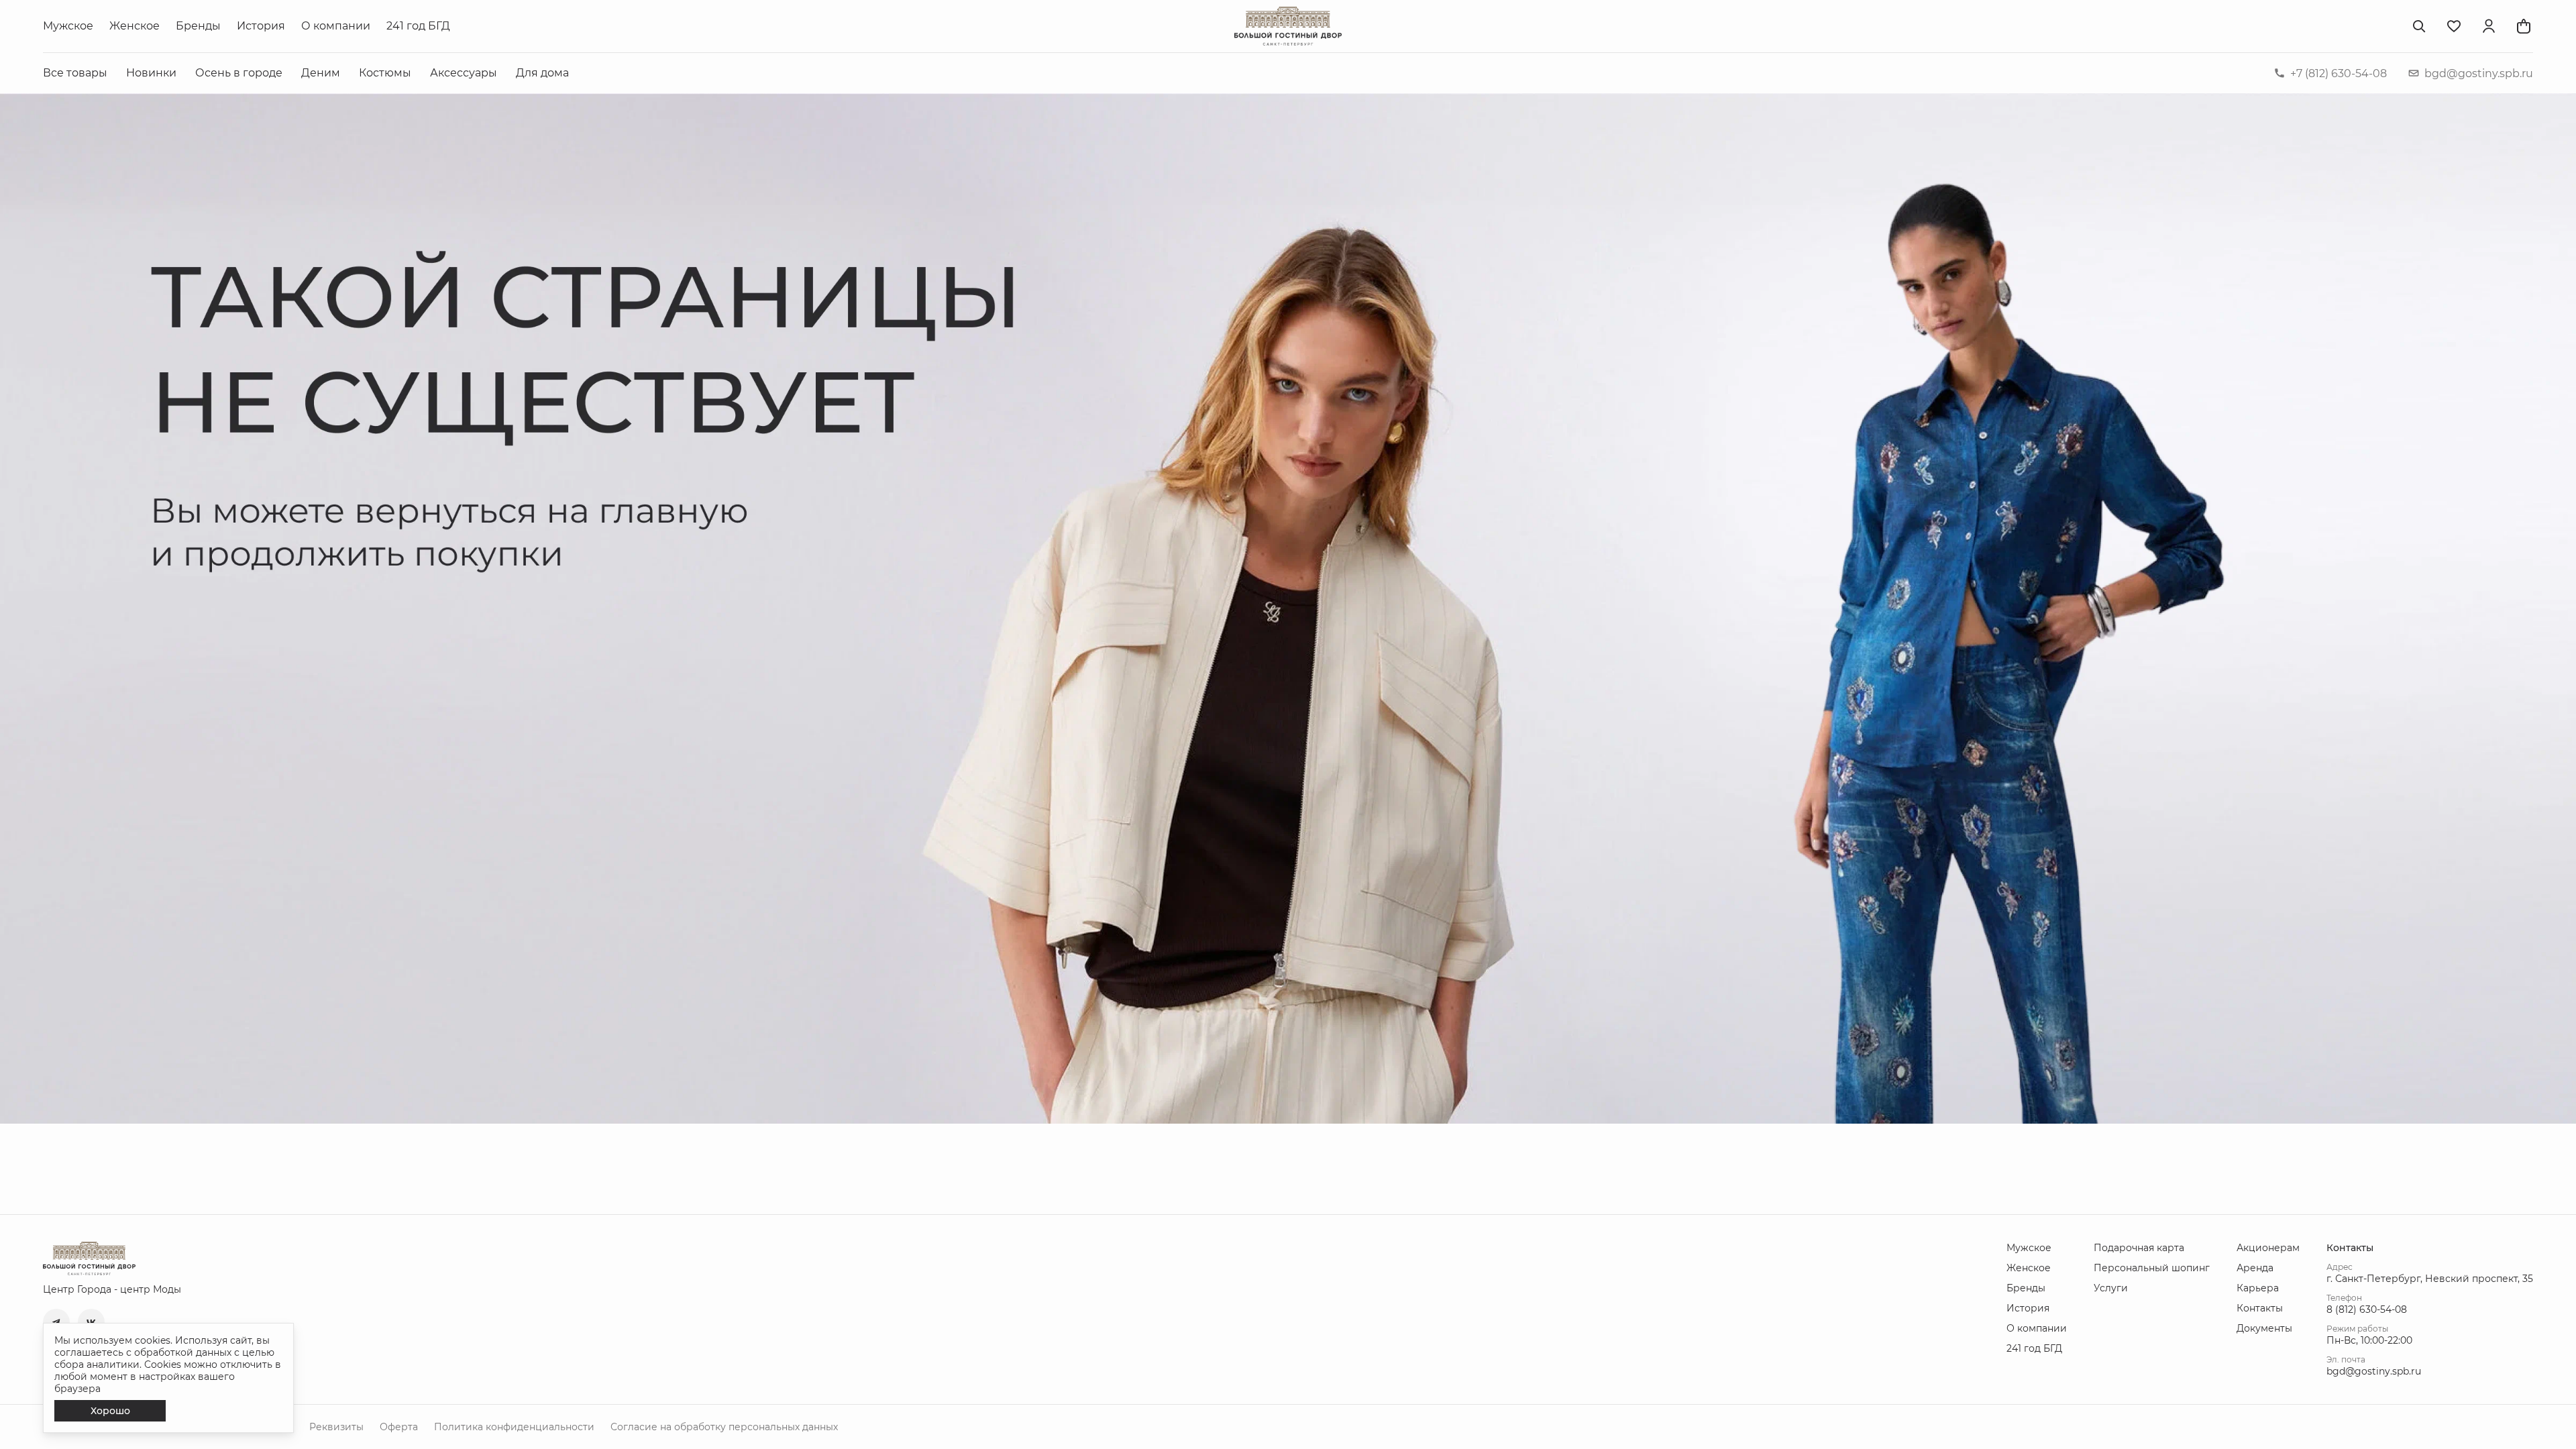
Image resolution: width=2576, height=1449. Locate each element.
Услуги (2111, 1288)
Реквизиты (336, 1427)
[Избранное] (2454, 26)
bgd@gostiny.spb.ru (2479, 73)
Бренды (198, 26)
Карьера (2258, 1288)
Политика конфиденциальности (514, 1427)
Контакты (2260, 1308)
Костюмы (385, 73)
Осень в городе (239, 73)
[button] (56, 1322)
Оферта (399, 1427)
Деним (321, 73)
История (261, 26)
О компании (336, 26)
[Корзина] (2524, 26)
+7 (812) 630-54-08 (2339, 73)
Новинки (151, 73)
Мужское (68, 26)
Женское (135, 26)
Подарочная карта (2139, 1248)
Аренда (2255, 1268)
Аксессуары (464, 73)
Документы (2264, 1328)
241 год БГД (418, 26)
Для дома (542, 73)
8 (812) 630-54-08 (2367, 1309)
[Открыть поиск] (2419, 26)
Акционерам (2268, 1248)
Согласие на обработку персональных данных (724, 1427)
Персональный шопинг (2152, 1268)
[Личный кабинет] (2489, 26)
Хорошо (110, 1411)
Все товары (75, 73)
